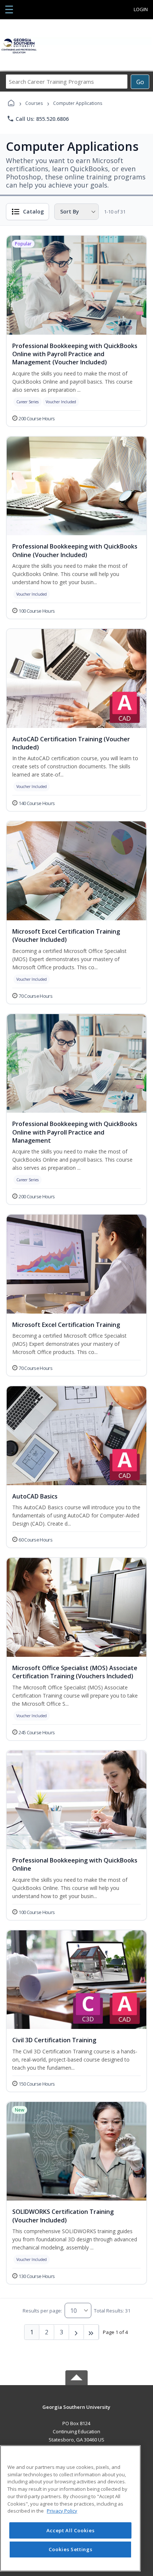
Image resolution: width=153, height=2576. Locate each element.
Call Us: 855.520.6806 (38, 119)
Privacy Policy (62, 2511)
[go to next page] (76, 2332)
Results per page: (42, 2311)
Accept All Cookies (71, 2530)
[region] (70, 2508)
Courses (34, 103)
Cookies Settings (71, 2549)
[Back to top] (76, 2412)
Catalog (33, 211)
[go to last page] (91, 2332)
